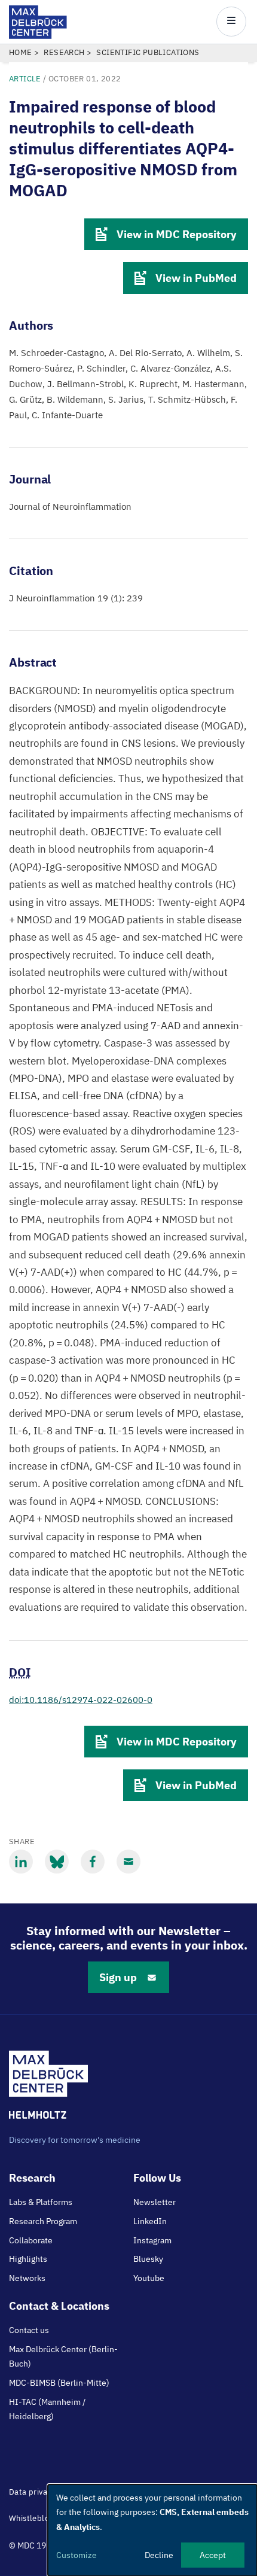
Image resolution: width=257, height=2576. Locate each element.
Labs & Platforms (41, 2202)
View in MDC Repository (177, 234)
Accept (213, 2555)
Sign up (118, 1977)
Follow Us (157, 2178)
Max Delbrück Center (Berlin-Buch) (63, 2356)
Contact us (29, 2330)
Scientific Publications (148, 52)
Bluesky (148, 2259)
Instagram (152, 2240)
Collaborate (31, 2240)
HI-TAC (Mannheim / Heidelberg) (47, 2409)
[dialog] (152, 2530)
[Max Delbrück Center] (38, 36)
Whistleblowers (38, 2518)
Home (21, 52)
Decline (159, 2555)
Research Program (43, 2221)
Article (25, 79)
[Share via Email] (128, 1862)
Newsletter (154, 2202)
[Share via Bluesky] (57, 1862)
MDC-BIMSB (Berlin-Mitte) (59, 2383)
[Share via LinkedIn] (21, 1862)
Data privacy (32, 2492)
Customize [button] (77, 2555)
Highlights (28, 2259)
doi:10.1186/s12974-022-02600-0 (81, 1700)
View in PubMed (196, 278)
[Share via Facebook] (93, 1862)
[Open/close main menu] (231, 22)
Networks (27, 2278)
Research (64, 52)
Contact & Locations (59, 2306)
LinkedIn (150, 2221)
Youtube (149, 2278)
